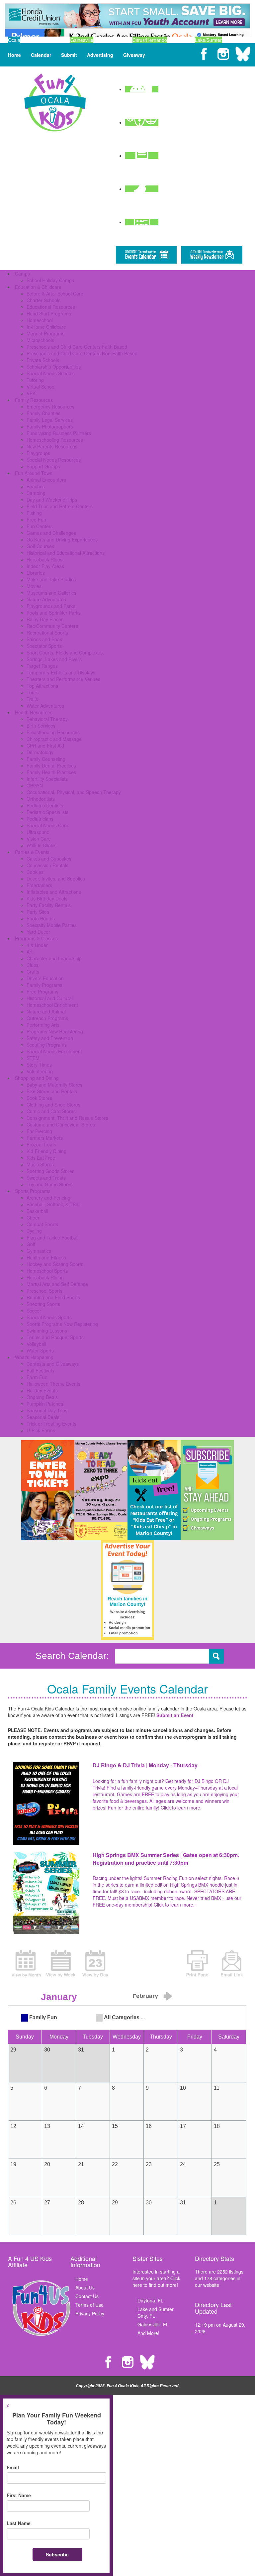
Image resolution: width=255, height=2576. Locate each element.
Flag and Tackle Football (52, 1237)
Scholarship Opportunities (54, 367)
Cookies (35, 872)
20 (47, 2164)
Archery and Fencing (48, 1198)
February (145, 1996)
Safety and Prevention (50, 1038)
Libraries (36, 573)
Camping (36, 493)
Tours (33, 692)
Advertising (100, 55)
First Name (19, 2495)
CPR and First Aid (45, 746)
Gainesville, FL (153, 2324)
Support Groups (43, 466)
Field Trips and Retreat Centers (60, 506)
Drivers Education (45, 978)
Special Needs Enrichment (54, 1051)
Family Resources (34, 400)
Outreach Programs (47, 1018)
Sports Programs (33, 1191)
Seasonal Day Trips (47, 1410)
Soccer (34, 1311)
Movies (34, 586)
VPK (31, 393)
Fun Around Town (34, 473)
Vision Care (39, 839)
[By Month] (26, 1963)
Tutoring (35, 380)
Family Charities (43, 413)
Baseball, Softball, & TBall (53, 1204)
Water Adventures (45, 706)
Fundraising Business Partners (59, 433)
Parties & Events (32, 852)
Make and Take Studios (51, 579)
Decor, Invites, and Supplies (56, 878)
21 (81, 2164)
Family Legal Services (50, 420)
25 (217, 2164)
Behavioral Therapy (47, 719)
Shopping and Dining (37, 1078)
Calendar (41, 55)
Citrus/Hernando (150, 40)
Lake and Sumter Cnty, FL (156, 2312)
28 (81, 2203)
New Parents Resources (52, 446)
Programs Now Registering (55, 1031)
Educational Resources (51, 307)
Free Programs (42, 992)
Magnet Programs (45, 333)
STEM (33, 1058)
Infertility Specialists (47, 779)
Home (14, 55)
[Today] (95, 1963)
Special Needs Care (47, 825)
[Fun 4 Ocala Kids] (55, 102)
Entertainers (39, 885)
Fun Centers (40, 526)
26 (13, 2203)
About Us (85, 2287)
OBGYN (35, 785)
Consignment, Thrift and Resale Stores (67, 1118)
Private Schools (43, 360)
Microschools (40, 340)
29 (115, 2203)
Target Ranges (42, 666)
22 (115, 2164)
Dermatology (40, 752)
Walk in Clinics (42, 845)
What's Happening (34, 1357)
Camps (22, 274)
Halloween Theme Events (53, 1384)
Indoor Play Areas (45, 566)
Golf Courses (40, 546)
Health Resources (34, 712)
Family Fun (43, 2017)
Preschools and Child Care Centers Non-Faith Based (82, 353)
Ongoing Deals (42, 1397)
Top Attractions (42, 686)
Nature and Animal (46, 1011)
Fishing (34, 513)
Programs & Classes (36, 938)
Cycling (34, 1231)
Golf (31, 1244)
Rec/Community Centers (52, 626)
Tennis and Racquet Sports (55, 1337)
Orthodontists (41, 799)
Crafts (33, 972)
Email (13, 2467)
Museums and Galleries (51, 593)
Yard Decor (38, 932)
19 (13, 2164)
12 (13, 2126)
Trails (32, 699)
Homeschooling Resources (55, 440)
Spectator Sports (44, 646)
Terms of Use (89, 2305)
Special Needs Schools (51, 373)
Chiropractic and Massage (54, 739)
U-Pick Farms (41, 1430)
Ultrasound (38, 832)
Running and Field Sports (53, 1297)
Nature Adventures (46, 599)
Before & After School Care (55, 293)
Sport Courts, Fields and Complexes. (65, 652)
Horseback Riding (45, 1277)
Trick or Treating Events (51, 1424)
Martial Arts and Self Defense (57, 1284)
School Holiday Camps (50, 280)
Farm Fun (37, 1377)
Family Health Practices (51, 772)
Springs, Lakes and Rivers (54, 659)
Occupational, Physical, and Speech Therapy (74, 792)
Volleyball (36, 1344)
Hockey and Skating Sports (55, 1264)
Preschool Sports (44, 1291)
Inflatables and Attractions (54, 892)
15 (115, 2126)
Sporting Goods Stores (50, 1171)
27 (47, 2203)
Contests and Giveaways (53, 1364)
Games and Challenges (51, 533)
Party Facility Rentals (49, 905)
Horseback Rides (44, 559)
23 (149, 2164)
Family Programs (44, 985)
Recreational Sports (47, 633)
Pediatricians (40, 819)
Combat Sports (42, 1224)
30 (149, 2203)
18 (217, 2126)
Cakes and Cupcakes (49, 859)
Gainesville (82, 40)
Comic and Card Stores (51, 1111)
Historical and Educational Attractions (66, 553)
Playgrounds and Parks (51, 606)
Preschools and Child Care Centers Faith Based (77, 347)
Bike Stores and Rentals (52, 1091)
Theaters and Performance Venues (63, 679)
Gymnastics (39, 1251)
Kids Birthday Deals (47, 898)
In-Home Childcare (46, 327)
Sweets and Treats (46, 1178)
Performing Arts (43, 1025)
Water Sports (40, 1350)
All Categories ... (124, 2017)
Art (30, 952)
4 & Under (37, 945)
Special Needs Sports (49, 1317)
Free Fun (36, 520)
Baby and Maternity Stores (54, 1085)
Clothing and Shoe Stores (53, 1105)
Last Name (19, 2523)
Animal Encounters (46, 480)
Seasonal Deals (43, 1417)
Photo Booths (41, 918)
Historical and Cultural (50, 998)
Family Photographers (50, 426)
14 (81, 2126)
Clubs (33, 965)
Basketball (37, 1211)
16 (149, 2126)
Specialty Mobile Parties (52, 925)
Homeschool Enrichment (52, 1005)
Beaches (36, 486)
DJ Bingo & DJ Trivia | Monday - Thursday (145, 1765)
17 (183, 2126)
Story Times (39, 1065)
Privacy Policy (90, 2313)
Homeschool (40, 320)
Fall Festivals (40, 1370)
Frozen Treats (41, 1144)
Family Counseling (46, 759)
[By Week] (61, 1963)
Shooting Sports (43, 1304)
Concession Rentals (47, 865)
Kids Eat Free (41, 1158)
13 (47, 2126)
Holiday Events (42, 1390)
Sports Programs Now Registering (62, 1324)
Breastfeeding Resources (53, 732)
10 (183, 2088)
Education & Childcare (38, 287)
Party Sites (38, 912)
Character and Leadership (54, 958)
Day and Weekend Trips (52, 500)
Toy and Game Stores (50, 1184)
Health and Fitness (46, 1257)
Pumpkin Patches (45, 1404)
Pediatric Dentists (45, 805)
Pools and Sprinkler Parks (54, 613)
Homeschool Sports (47, 1271)
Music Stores (40, 1164)
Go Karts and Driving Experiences (62, 539)
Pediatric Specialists (47, 812)
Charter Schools (43, 300)
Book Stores (39, 1098)
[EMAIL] (232, 1963)
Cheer (33, 1218)
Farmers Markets (45, 1138)
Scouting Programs (47, 1045)
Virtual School (41, 387)
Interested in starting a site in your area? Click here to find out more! (156, 2278)
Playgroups (38, 453)
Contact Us (87, 2296)
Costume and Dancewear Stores (61, 1124)
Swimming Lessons (47, 1331)
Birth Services (41, 726)
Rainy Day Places (45, 619)
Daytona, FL (150, 2300)
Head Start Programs (49, 313)
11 (217, 2088)
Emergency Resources (50, 407)
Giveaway (134, 55)
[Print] (197, 1963)
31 (183, 2203)
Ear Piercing (39, 1131)
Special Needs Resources (54, 460)
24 (183, 2164)
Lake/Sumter (208, 40)
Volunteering (40, 1071)
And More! (148, 2333)
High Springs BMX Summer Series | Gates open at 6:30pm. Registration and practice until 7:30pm (166, 1859)
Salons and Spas (44, 639)
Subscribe (57, 2554)
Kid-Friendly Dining (46, 1151)
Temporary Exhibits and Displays (61, 672)
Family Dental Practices (51, 765)
